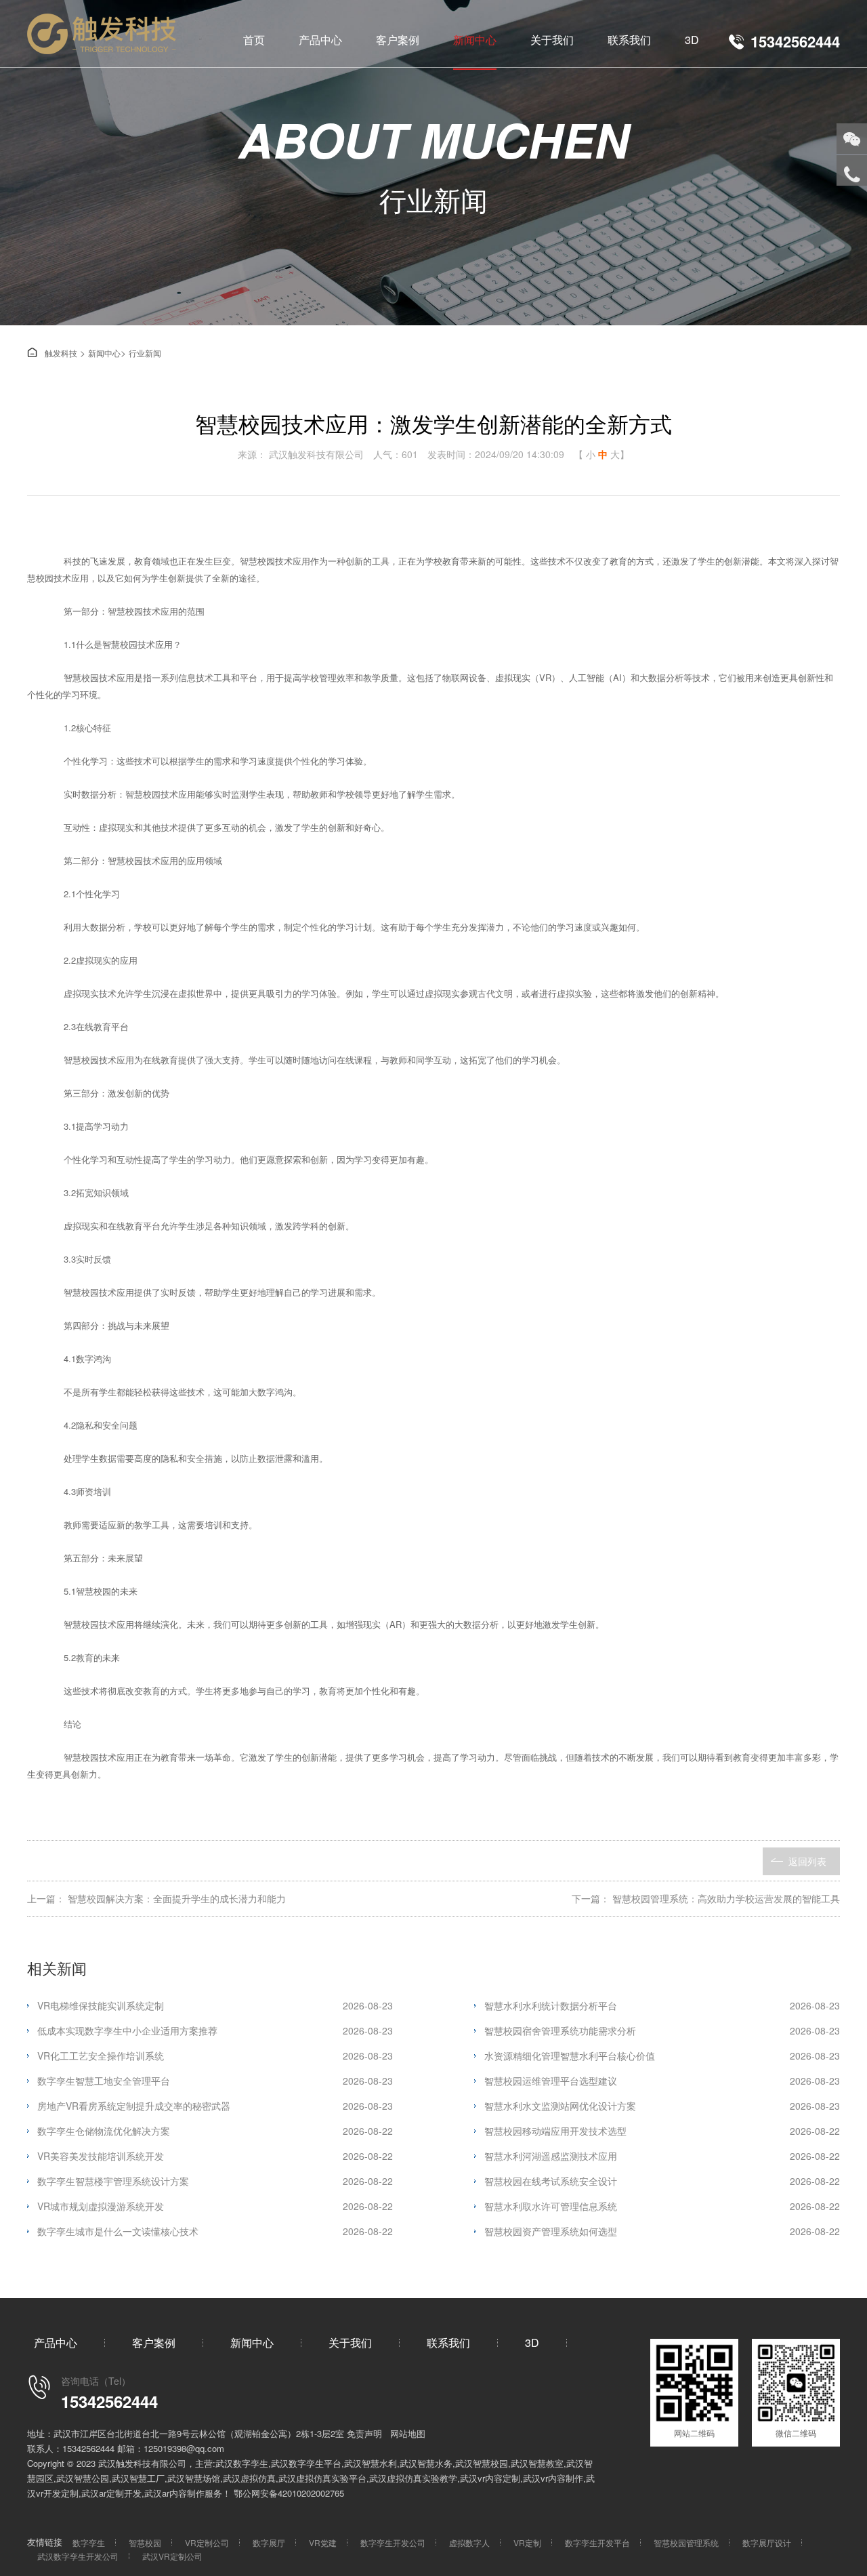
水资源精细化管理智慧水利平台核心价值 (662, 2056)
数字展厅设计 (767, 2542)
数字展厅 (269, 2542)
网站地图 (408, 2433)
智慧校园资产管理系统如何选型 (662, 2231)
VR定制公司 (207, 2542)
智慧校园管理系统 (686, 2542)
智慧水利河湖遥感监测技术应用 (662, 2156)
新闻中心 (475, 40)
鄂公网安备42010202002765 (289, 2493)
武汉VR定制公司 (172, 2556)
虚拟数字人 (469, 2542)
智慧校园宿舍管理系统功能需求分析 (662, 2030)
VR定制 (527, 2542)
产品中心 (320, 40)
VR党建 (323, 2542)
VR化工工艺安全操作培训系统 (215, 2056)
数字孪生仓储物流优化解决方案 (215, 2131)
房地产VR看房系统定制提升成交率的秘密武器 (215, 2106)
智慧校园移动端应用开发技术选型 (662, 2131)
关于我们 (552, 40)
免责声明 (364, 2433)
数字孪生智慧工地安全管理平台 (215, 2081)
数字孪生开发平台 (597, 2542)
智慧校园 (145, 2542)
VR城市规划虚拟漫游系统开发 (215, 2206)
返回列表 (807, 1861)
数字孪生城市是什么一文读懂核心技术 (215, 2231)
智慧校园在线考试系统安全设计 (662, 2181)
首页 (254, 40)
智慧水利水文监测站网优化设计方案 (662, 2106)
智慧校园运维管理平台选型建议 (662, 2081)
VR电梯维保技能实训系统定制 (215, 2005)
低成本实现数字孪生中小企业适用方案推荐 (215, 2030)
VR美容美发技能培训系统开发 (215, 2156)
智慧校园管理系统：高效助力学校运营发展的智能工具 (726, 1898)
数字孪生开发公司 (393, 2542)
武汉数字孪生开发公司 (78, 2556)
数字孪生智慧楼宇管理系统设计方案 (215, 2181)
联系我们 (629, 40)
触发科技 (52, 353)
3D (692, 40)
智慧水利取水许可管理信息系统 (662, 2206)
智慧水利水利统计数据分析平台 (662, 2005)
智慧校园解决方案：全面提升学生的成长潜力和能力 (177, 1898)
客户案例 (398, 40)
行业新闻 (145, 353)
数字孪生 (89, 2542)
